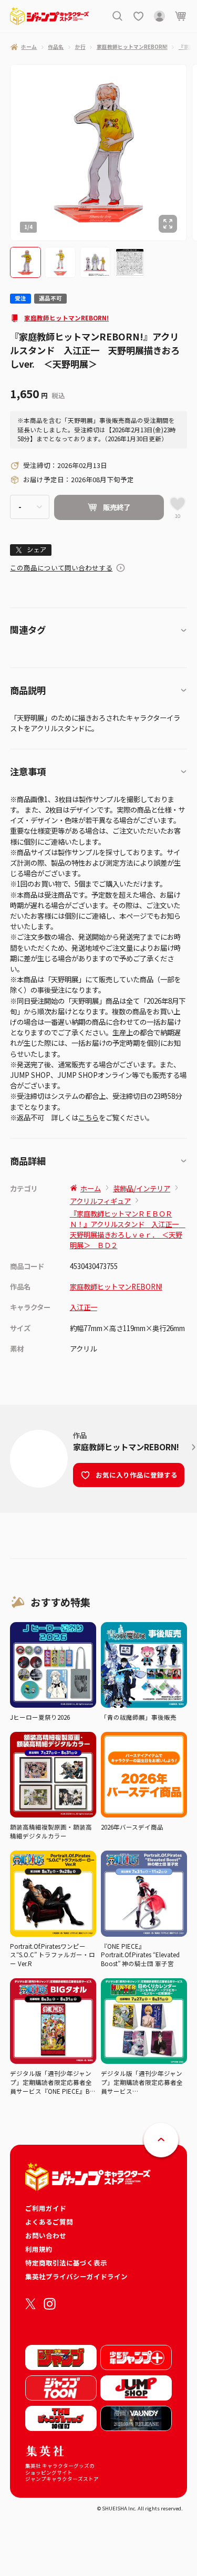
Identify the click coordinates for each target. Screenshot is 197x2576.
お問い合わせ (46, 2235)
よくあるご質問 (49, 2222)
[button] (25, 262)
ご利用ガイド (46, 2208)
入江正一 (84, 1307)
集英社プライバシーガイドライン (76, 2276)
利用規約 (39, 2249)
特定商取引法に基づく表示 (66, 2263)
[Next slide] (192, 153)
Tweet (31, 550)
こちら (89, 1117)
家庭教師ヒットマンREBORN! (66, 318)
